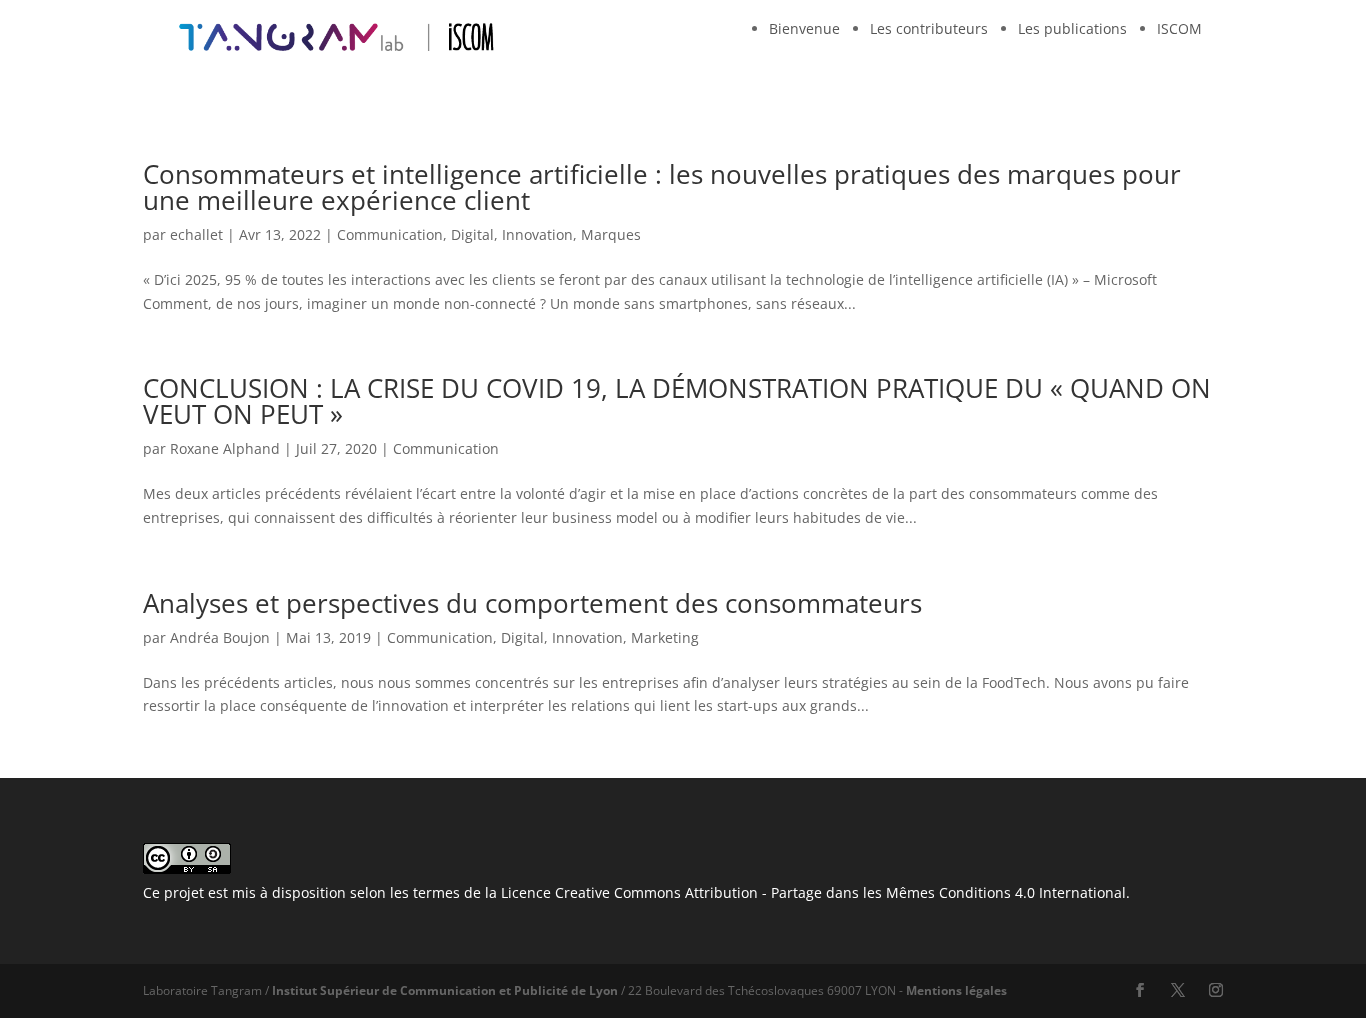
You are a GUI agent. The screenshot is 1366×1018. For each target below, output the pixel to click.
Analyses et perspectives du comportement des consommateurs (532, 603)
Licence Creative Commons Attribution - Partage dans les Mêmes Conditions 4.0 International (813, 892)
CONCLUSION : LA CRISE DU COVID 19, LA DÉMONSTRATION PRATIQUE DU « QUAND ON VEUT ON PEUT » (677, 401)
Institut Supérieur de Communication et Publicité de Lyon (445, 990)
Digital (472, 234)
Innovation (537, 234)
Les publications (1072, 28)
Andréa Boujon (220, 637)
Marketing (665, 637)
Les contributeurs (929, 28)
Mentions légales (956, 990)
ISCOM (1179, 28)
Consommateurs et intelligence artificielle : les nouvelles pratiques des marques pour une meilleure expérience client (662, 187)
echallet (196, 234)
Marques (611, 234)
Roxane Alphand (225, 448)
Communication (390, 234)
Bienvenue (804, 28)
